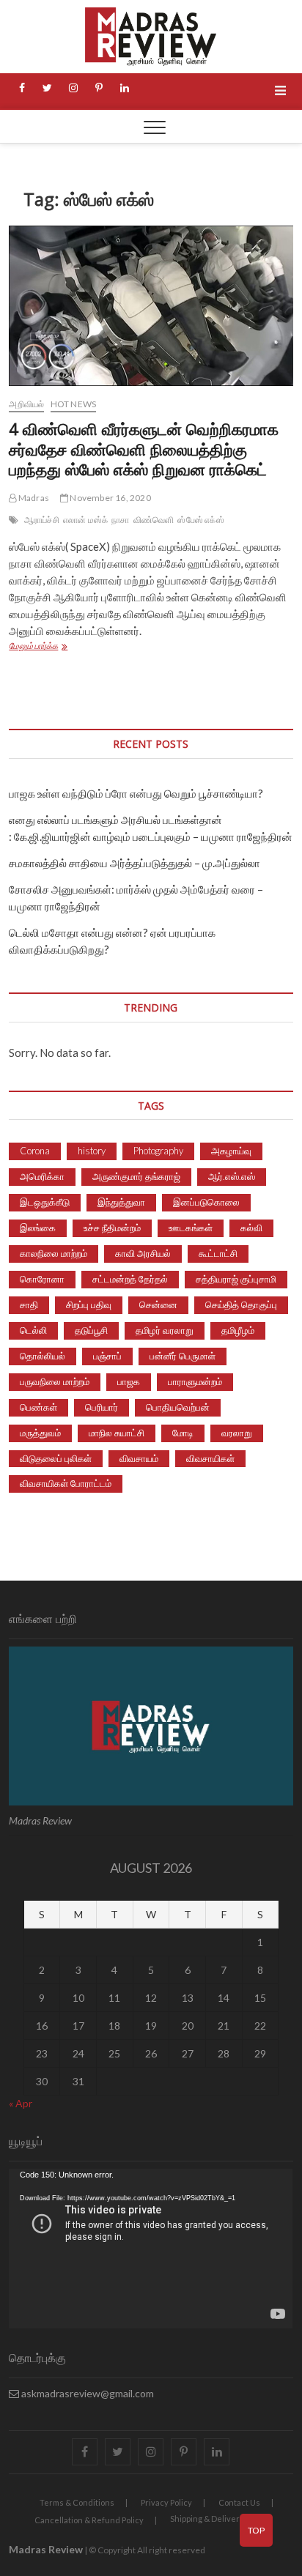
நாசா (120, 520)
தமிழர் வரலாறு (165, 1330)
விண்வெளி (154, 520)
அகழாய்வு (231, 1151)
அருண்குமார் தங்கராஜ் (136, 1176)
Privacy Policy (166, 2502)
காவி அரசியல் (143, 1253)
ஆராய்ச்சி (42, 520)
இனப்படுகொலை (206, 1202)
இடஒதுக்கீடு (45, 1202)
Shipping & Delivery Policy (219, 2519)
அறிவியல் (26, 404)
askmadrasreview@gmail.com (86, 2393)
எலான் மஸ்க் (85, 520)
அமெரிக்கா (42, 1176)
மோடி (183, 1433)
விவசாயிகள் (210, 1458)
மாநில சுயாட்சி (117, 1433)
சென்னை (158, 1304)
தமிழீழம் (238, 1330)
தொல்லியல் (43, 1356)
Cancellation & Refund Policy (89, 2520)
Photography (158, 1151)
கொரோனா (42, 1279)
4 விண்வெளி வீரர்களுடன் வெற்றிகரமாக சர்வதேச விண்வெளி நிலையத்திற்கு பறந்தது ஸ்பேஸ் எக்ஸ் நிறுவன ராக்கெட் (144, 449)
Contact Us (239, 2502)
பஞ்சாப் (107, 1356)
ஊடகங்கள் (191, 1228)
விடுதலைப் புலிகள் (56, 1458)
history (92, 1151)
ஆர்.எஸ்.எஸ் (232, 1176)
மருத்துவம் (40, 1433)
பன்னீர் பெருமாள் (183, 1356)
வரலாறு (237, 1433)
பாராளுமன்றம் (195, 1381)
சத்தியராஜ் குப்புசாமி (236, 1279)
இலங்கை (38, 1228)
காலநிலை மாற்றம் (54, 1253)
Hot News (74, 404)
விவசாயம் (139, 1458)
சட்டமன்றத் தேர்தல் (130, 1279)
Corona (35, 1151)
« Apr (21, 2103)
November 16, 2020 (110, 498)
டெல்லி (33, 1330)
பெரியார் (102, 1407)
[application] (151, 2249)
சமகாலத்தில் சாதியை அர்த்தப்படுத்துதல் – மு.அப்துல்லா (135, 863)
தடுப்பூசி (91, 1330)
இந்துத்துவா (121, 1202)
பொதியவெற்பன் (178, 1407)
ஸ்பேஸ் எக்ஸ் (200, 520)
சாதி (29, 1304)
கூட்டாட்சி (218, 1253)
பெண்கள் (38, 1407)
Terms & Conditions (77, 2502)
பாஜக (129, 1381)
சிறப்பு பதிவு (89, 1304)
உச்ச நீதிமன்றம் (112, 1228)
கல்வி (251, 1228)
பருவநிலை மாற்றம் (55, 1381)
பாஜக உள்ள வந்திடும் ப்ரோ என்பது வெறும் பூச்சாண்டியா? (136, 793)
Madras (33, 498)
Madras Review (46, 2549)
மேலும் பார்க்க (59, 647)
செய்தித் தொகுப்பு (241, 1304)
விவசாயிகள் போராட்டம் (66, 1483)
